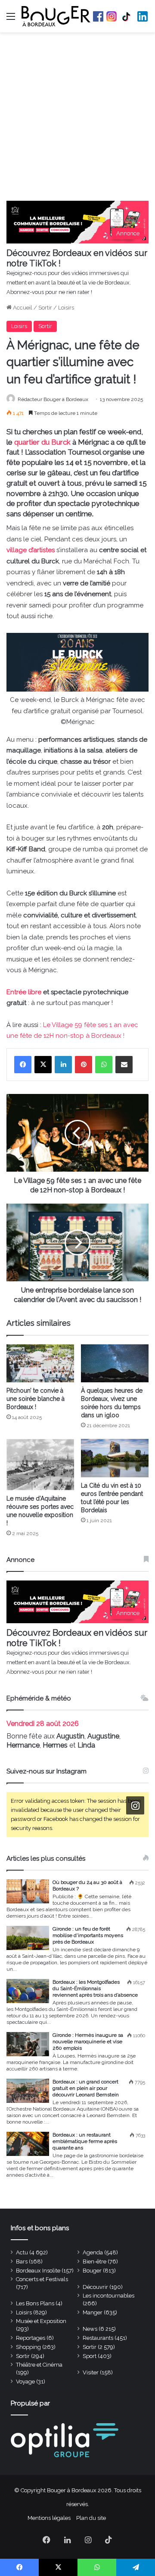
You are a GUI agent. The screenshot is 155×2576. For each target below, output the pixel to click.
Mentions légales (49, 2518)
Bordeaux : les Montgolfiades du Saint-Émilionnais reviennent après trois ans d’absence (95, 1988)
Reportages (31, 2338)
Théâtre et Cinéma (39, 2365)
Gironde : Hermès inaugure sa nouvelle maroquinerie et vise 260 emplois (88, 2042)
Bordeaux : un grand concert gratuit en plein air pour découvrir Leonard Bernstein (86, 2088)
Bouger (92, 2271)
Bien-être (95, 2262)
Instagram (112, 16)
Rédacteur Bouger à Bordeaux (53, 399)
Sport (90, 2356)
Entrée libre (24, 992)
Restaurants (98, 2338)
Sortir (45, 308)
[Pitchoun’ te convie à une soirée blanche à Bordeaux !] (40, 1363)
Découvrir (95, 2287)
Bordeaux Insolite (38, 2271)
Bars (22, 2262)
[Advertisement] (77, 119)
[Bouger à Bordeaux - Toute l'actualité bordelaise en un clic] (56, 16)
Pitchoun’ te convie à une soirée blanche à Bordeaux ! (36, 1399)
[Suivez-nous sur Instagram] (135, 1806)
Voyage (25, 2382)
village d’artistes (31, 550)
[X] (43, 1065)
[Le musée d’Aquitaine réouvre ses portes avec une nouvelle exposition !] (40, 1465)
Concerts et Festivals (42, 2279)
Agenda (93, 2252)
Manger (93, 2312)
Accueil (22, 308)
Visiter (91, 2372)
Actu (22, 2252)
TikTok (127, 16)
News (90, 2329)
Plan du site (91, 2518)
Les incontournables (108, 2296)
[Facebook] (23, 1065)
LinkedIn (143, 16)
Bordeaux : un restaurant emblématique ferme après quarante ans (85, 2141)
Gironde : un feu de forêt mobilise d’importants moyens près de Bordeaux (88, 1935)
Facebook (98, 16)
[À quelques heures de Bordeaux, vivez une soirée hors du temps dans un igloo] (115, 1363)
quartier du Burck (42, 442)
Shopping (28, 2347)
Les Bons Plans (35, 2303)
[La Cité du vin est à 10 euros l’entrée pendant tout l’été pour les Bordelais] (115, 1458)
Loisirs (66, 308)
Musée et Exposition (41, 2321)
